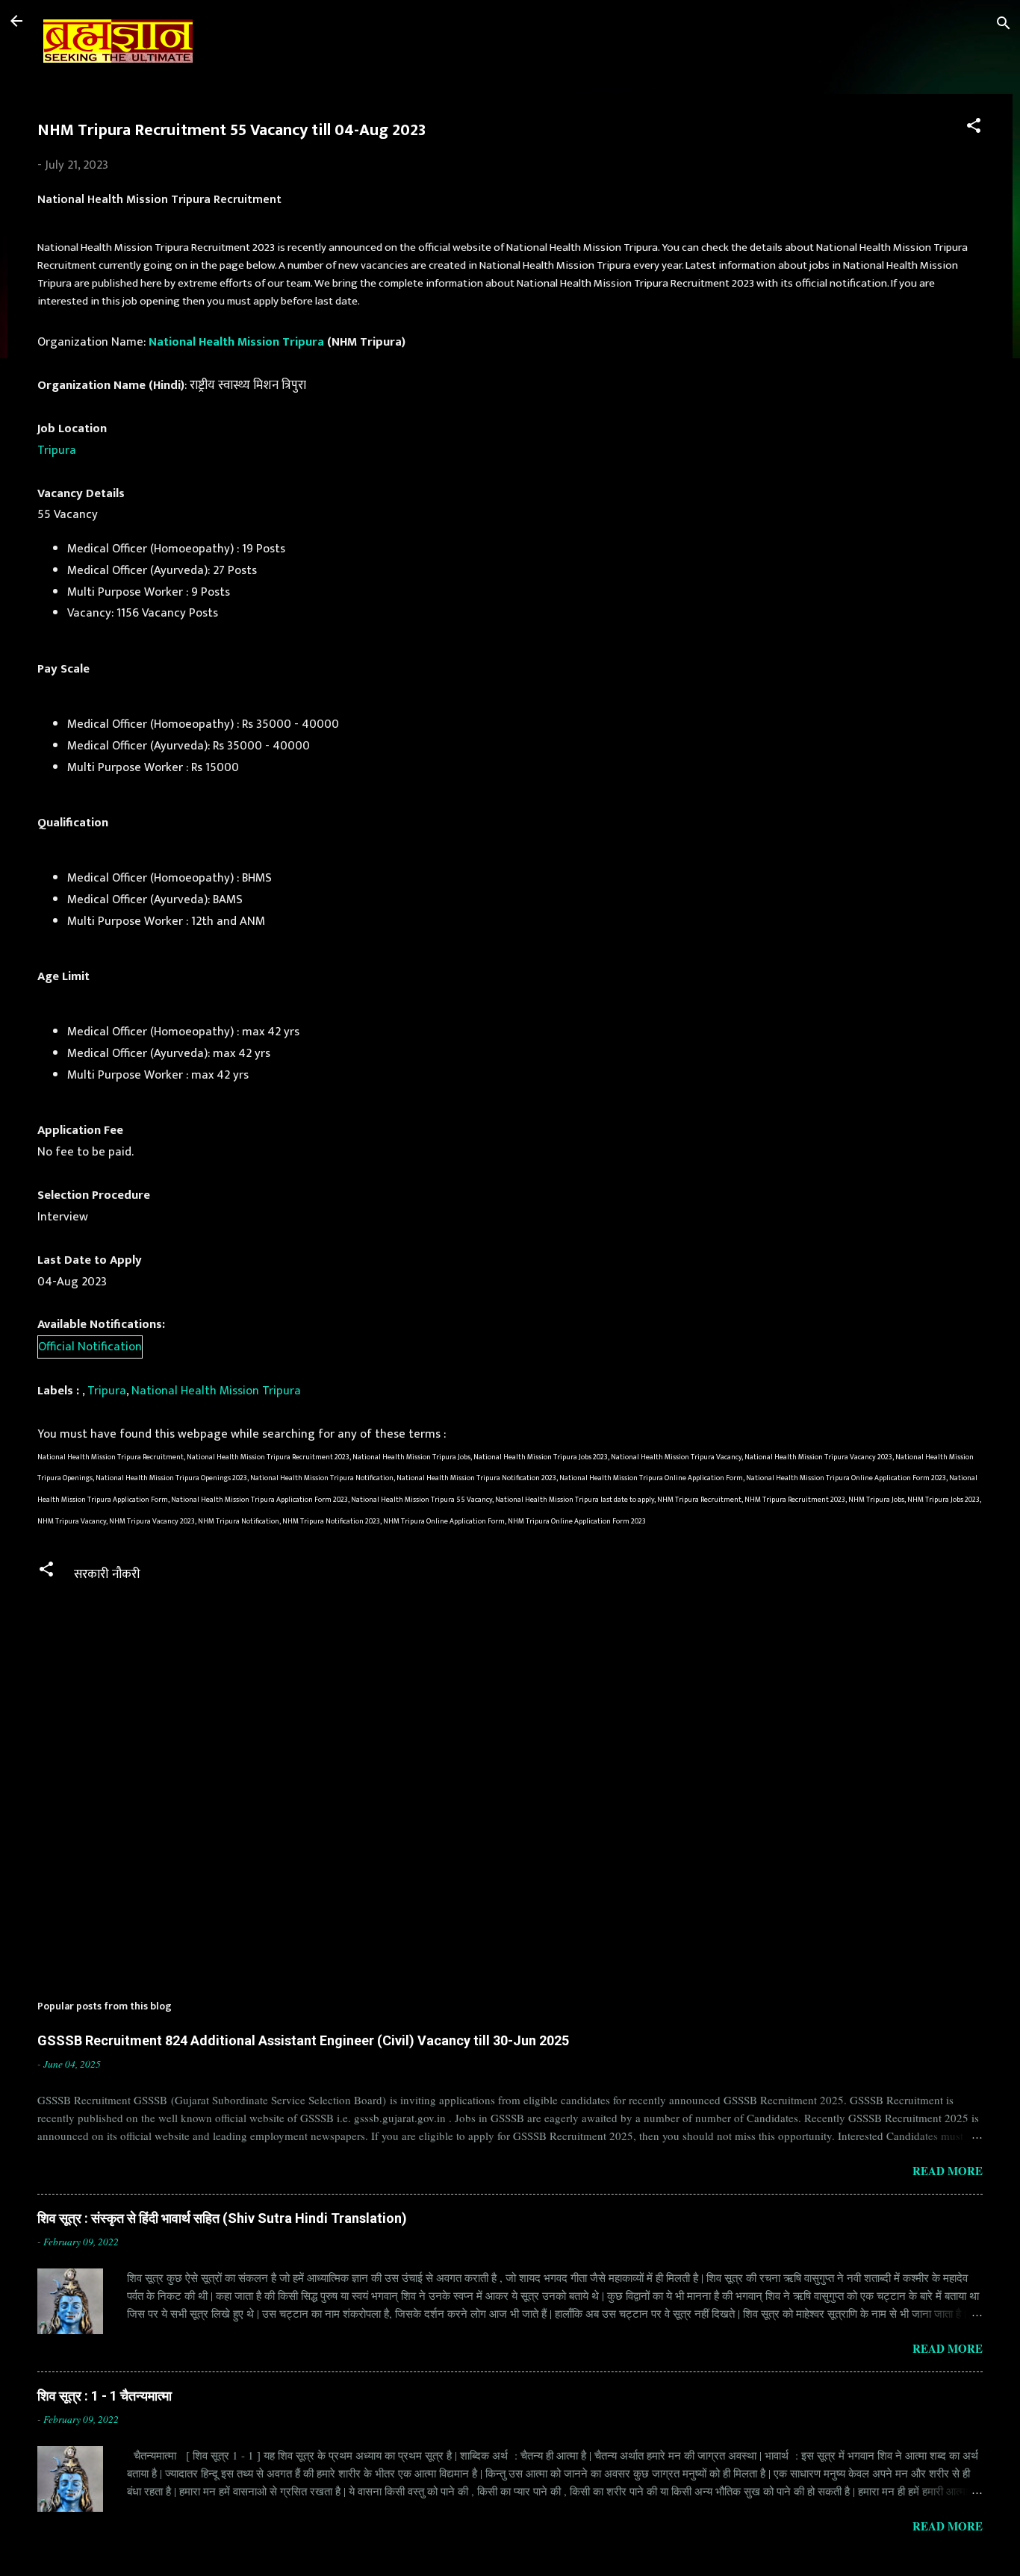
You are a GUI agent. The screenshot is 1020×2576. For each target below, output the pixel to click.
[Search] (1004, 26)
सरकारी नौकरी (107, 1574)
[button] (974, 128)
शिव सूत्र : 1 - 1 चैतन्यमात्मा (105, 2396)
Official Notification (90, 1347)
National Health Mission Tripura (236, 342)
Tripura (57, 450)
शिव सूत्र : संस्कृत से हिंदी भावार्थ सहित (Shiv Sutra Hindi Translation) (222, 2218)
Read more (948, 2171)
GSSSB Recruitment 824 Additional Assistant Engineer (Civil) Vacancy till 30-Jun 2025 (303, 2040)
